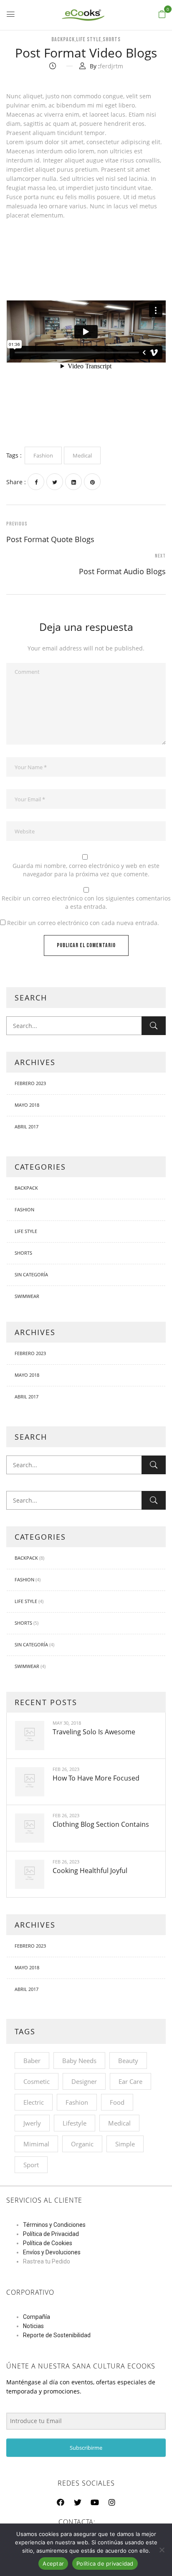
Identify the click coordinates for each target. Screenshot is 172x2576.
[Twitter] (55, 482)
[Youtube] (95, 2502)
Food (117, 2102)
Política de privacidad (105, 2563)
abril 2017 (27, 1127)
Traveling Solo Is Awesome (94, 1732)
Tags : (14, 455)
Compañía (37, 2317)
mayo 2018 (27, 1105)
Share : (16, 482)
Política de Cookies (48, 2243)
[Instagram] (112, 2502)
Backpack (63, 39)
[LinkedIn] (73, 482)
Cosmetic (37, 2081)
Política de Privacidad (51, 2234)
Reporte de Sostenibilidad (57, 2335)
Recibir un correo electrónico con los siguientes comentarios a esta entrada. (86, 902)
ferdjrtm (111, 66)
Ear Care (130, 2081)
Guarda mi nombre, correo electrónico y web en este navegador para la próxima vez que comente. (86, 870)
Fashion (24, 1209)
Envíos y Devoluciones (52, 2252)
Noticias (33, 2326)
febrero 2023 (30, 1083)
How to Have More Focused (96, 1778)
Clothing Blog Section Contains (101, 1824)
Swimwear (27, 1296)
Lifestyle (75, 2123)
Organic (82, 2144)
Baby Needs (79, 2061)
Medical (119, 2123)
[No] (162, 2550)
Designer (84, 2081)
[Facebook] (36, 482)
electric (34, 2102)
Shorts (112, 39)
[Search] (154, 1026)
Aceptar (53, 2563)
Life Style (89, 39)
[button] (162, 14)
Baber (32, 2061)
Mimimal (36, 2144)
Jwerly (32, 2123)
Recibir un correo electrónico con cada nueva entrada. (83, 923)
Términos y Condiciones (54, 2225)
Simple (125, 2144)
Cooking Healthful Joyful (90, 1871)
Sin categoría (31, 1274)
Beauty (128, 2061)
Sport (31, 2165)
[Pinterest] (92, 482)
